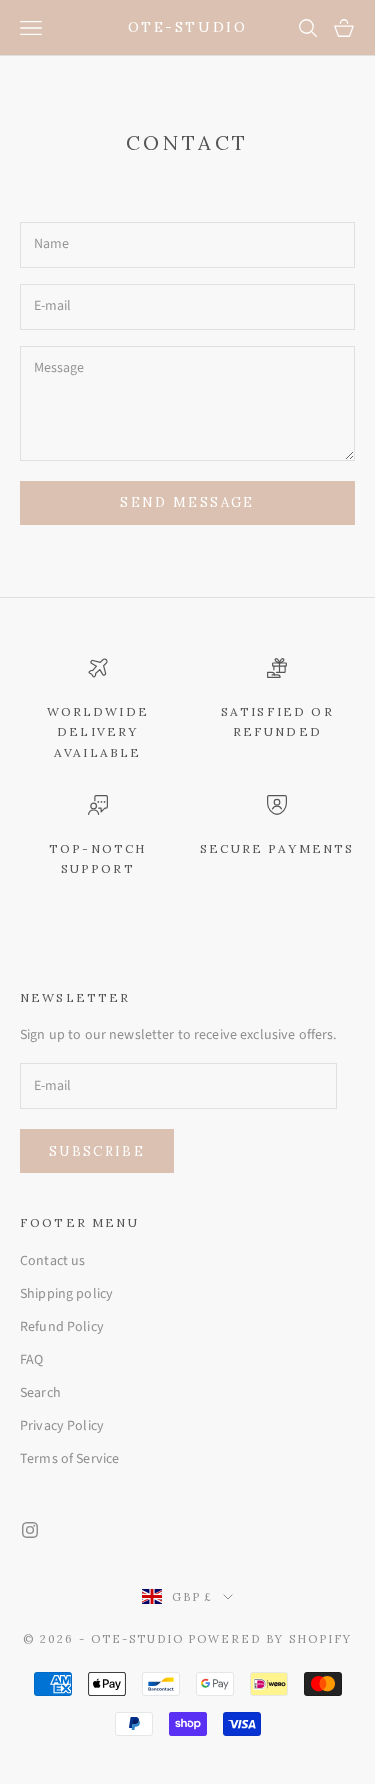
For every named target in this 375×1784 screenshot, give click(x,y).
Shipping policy (66, 1294)
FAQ (31, 1360)
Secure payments (277, 848)
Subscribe (97, 1151)
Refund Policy (62, 1327)
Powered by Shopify (270, 1639)
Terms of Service (69, 1459)
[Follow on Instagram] (30, 1530)
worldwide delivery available (98, 732)
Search (40, 1393)
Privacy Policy (62, 1426)
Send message (187, 502)
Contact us (52, 1261)
